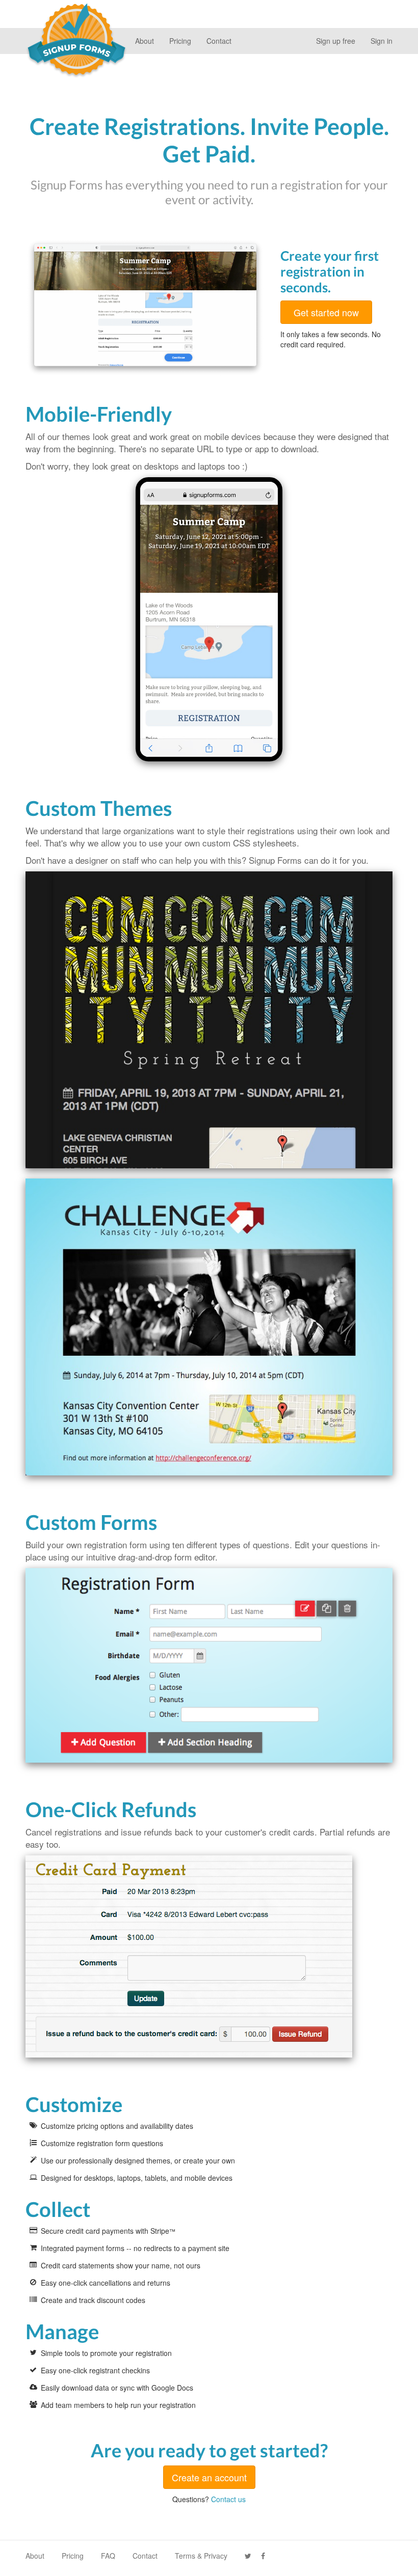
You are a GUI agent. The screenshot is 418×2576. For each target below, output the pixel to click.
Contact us (228, 2499)
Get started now (326, 312)
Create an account (209, 2477)
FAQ (108, 2556)
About (145, 41)
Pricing (180, 41)
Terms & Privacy (201, 2556)
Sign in (382, 41)
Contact (219, 41)
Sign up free (336, 41)
